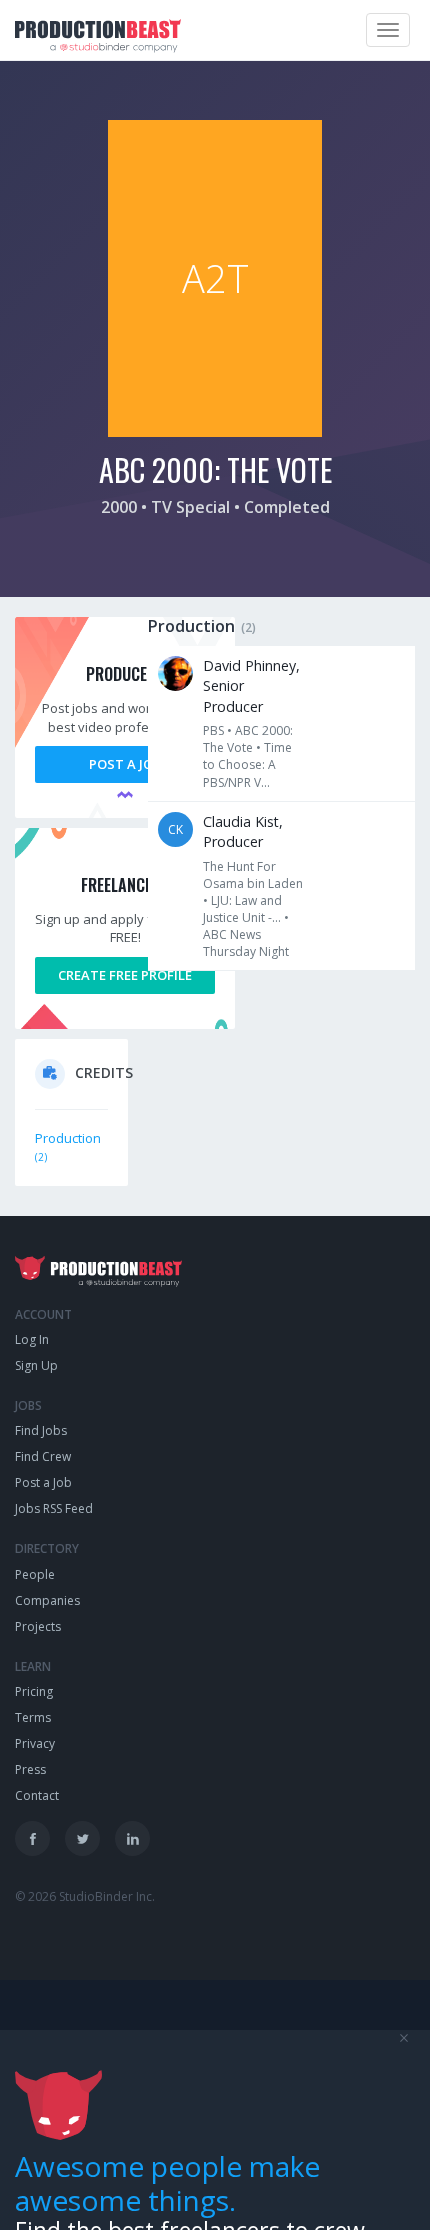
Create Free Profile (125, 975)
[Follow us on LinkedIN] (132, 1838)
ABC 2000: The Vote (248, 739)
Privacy (35, 1743)
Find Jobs (41, 1430)
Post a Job (125, 764)
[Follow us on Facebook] (32, 1838)
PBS (213, 730)
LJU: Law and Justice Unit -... (242, 909)
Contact (37, 1795)
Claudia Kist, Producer (243, 831)
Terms (33, 1717)
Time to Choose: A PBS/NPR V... (247, 764)
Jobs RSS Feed (54, 1508)
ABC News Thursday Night (246, 943)
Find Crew (43, 1456)
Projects (38, 1626)
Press (30, 1769)
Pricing (34, 1691)
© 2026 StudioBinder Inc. (85, 1896)
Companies (47, 1600)
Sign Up (36, 1365)
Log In (32, 1339)
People (35, 1574)
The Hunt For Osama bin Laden (253, 875)
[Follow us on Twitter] (82, 1838)
